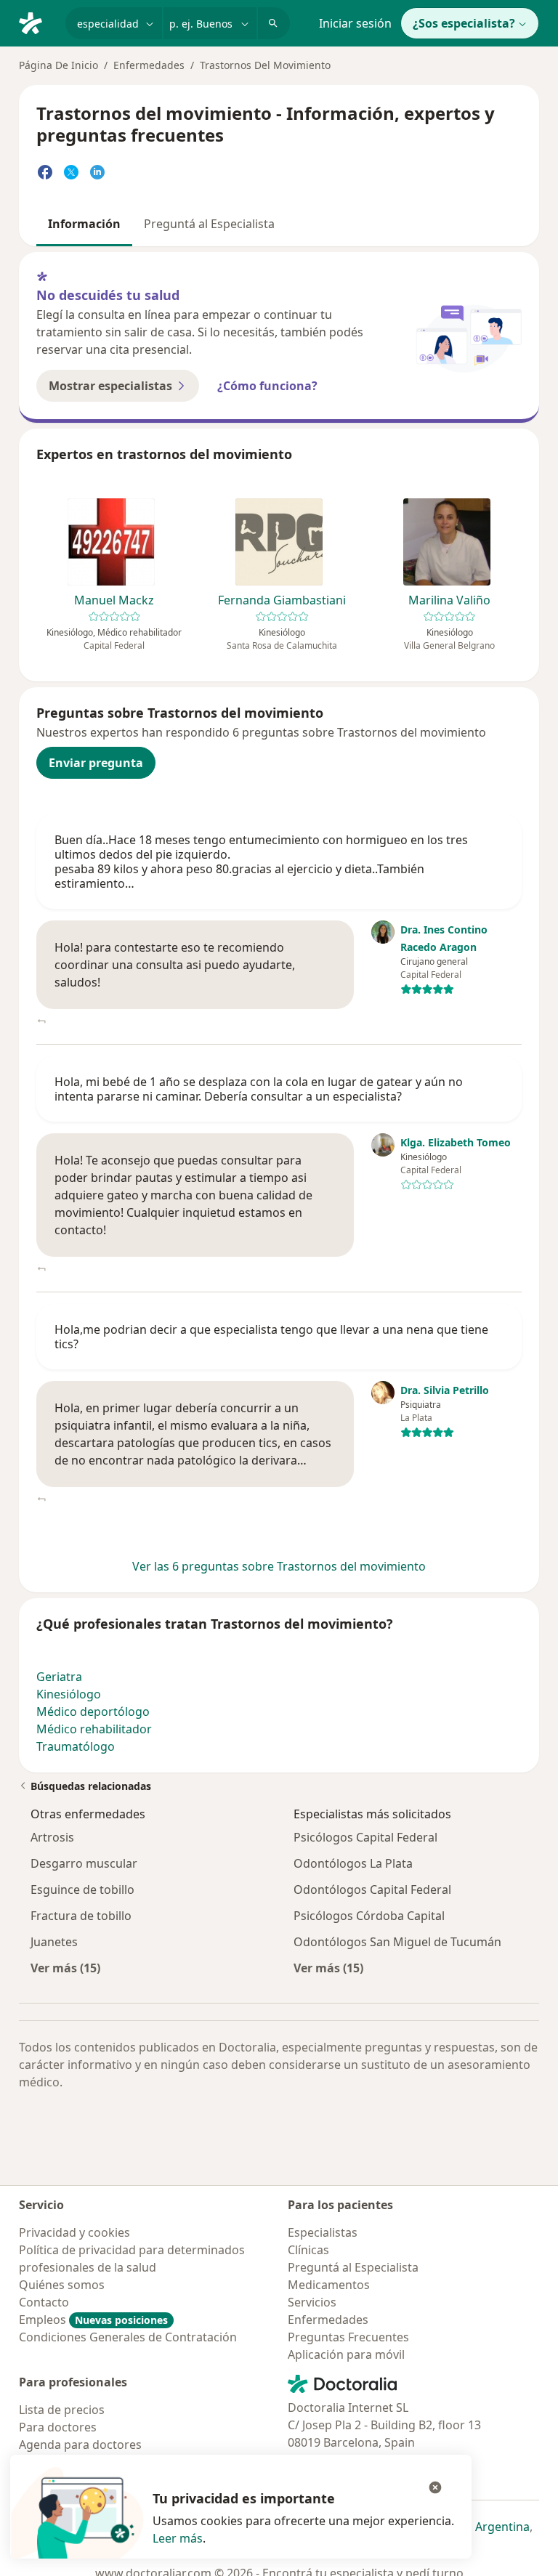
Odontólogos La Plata (353, 1863)
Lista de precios (62, 2410)
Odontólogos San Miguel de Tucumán (397, 1942)
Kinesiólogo (69, 1694)
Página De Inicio (58, 65)
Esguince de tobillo (82, 1890)
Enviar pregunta (96, 763)
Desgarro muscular (84, 1863)
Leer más (178, 2538)
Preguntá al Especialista (209, 224)
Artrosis (52, 1837)
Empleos (93, 2320)
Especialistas (323, 2232)
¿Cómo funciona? (267, 386)
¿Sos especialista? (464, 23)
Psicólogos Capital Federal (365, 1837)
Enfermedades (149, 65)
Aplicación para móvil (346, 2354)
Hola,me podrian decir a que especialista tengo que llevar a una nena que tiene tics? (271, 1337)
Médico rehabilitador (94, 1729)
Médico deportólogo (93, 1712)
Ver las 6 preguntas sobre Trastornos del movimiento (279, 1566)
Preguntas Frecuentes (348, 2337)
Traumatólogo (76, 1746)
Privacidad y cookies (74, 2232)
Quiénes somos (62, 2285)
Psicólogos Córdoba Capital (369, 1916)
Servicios (312, 2302)
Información (84, 224)
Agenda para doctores (80, 2445)
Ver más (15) (65, 1968)
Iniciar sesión (355, 23)
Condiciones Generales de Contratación (128, 2337)
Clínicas (308, 2250)
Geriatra (59, 1677)
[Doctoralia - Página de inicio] (36, 22)
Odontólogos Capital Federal (372, 1890)
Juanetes (54, 1942)
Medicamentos (329, 2285)
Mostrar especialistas (110, 386)
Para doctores (58, 2427)
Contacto (44, 2302)
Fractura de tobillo (81, 1916)
